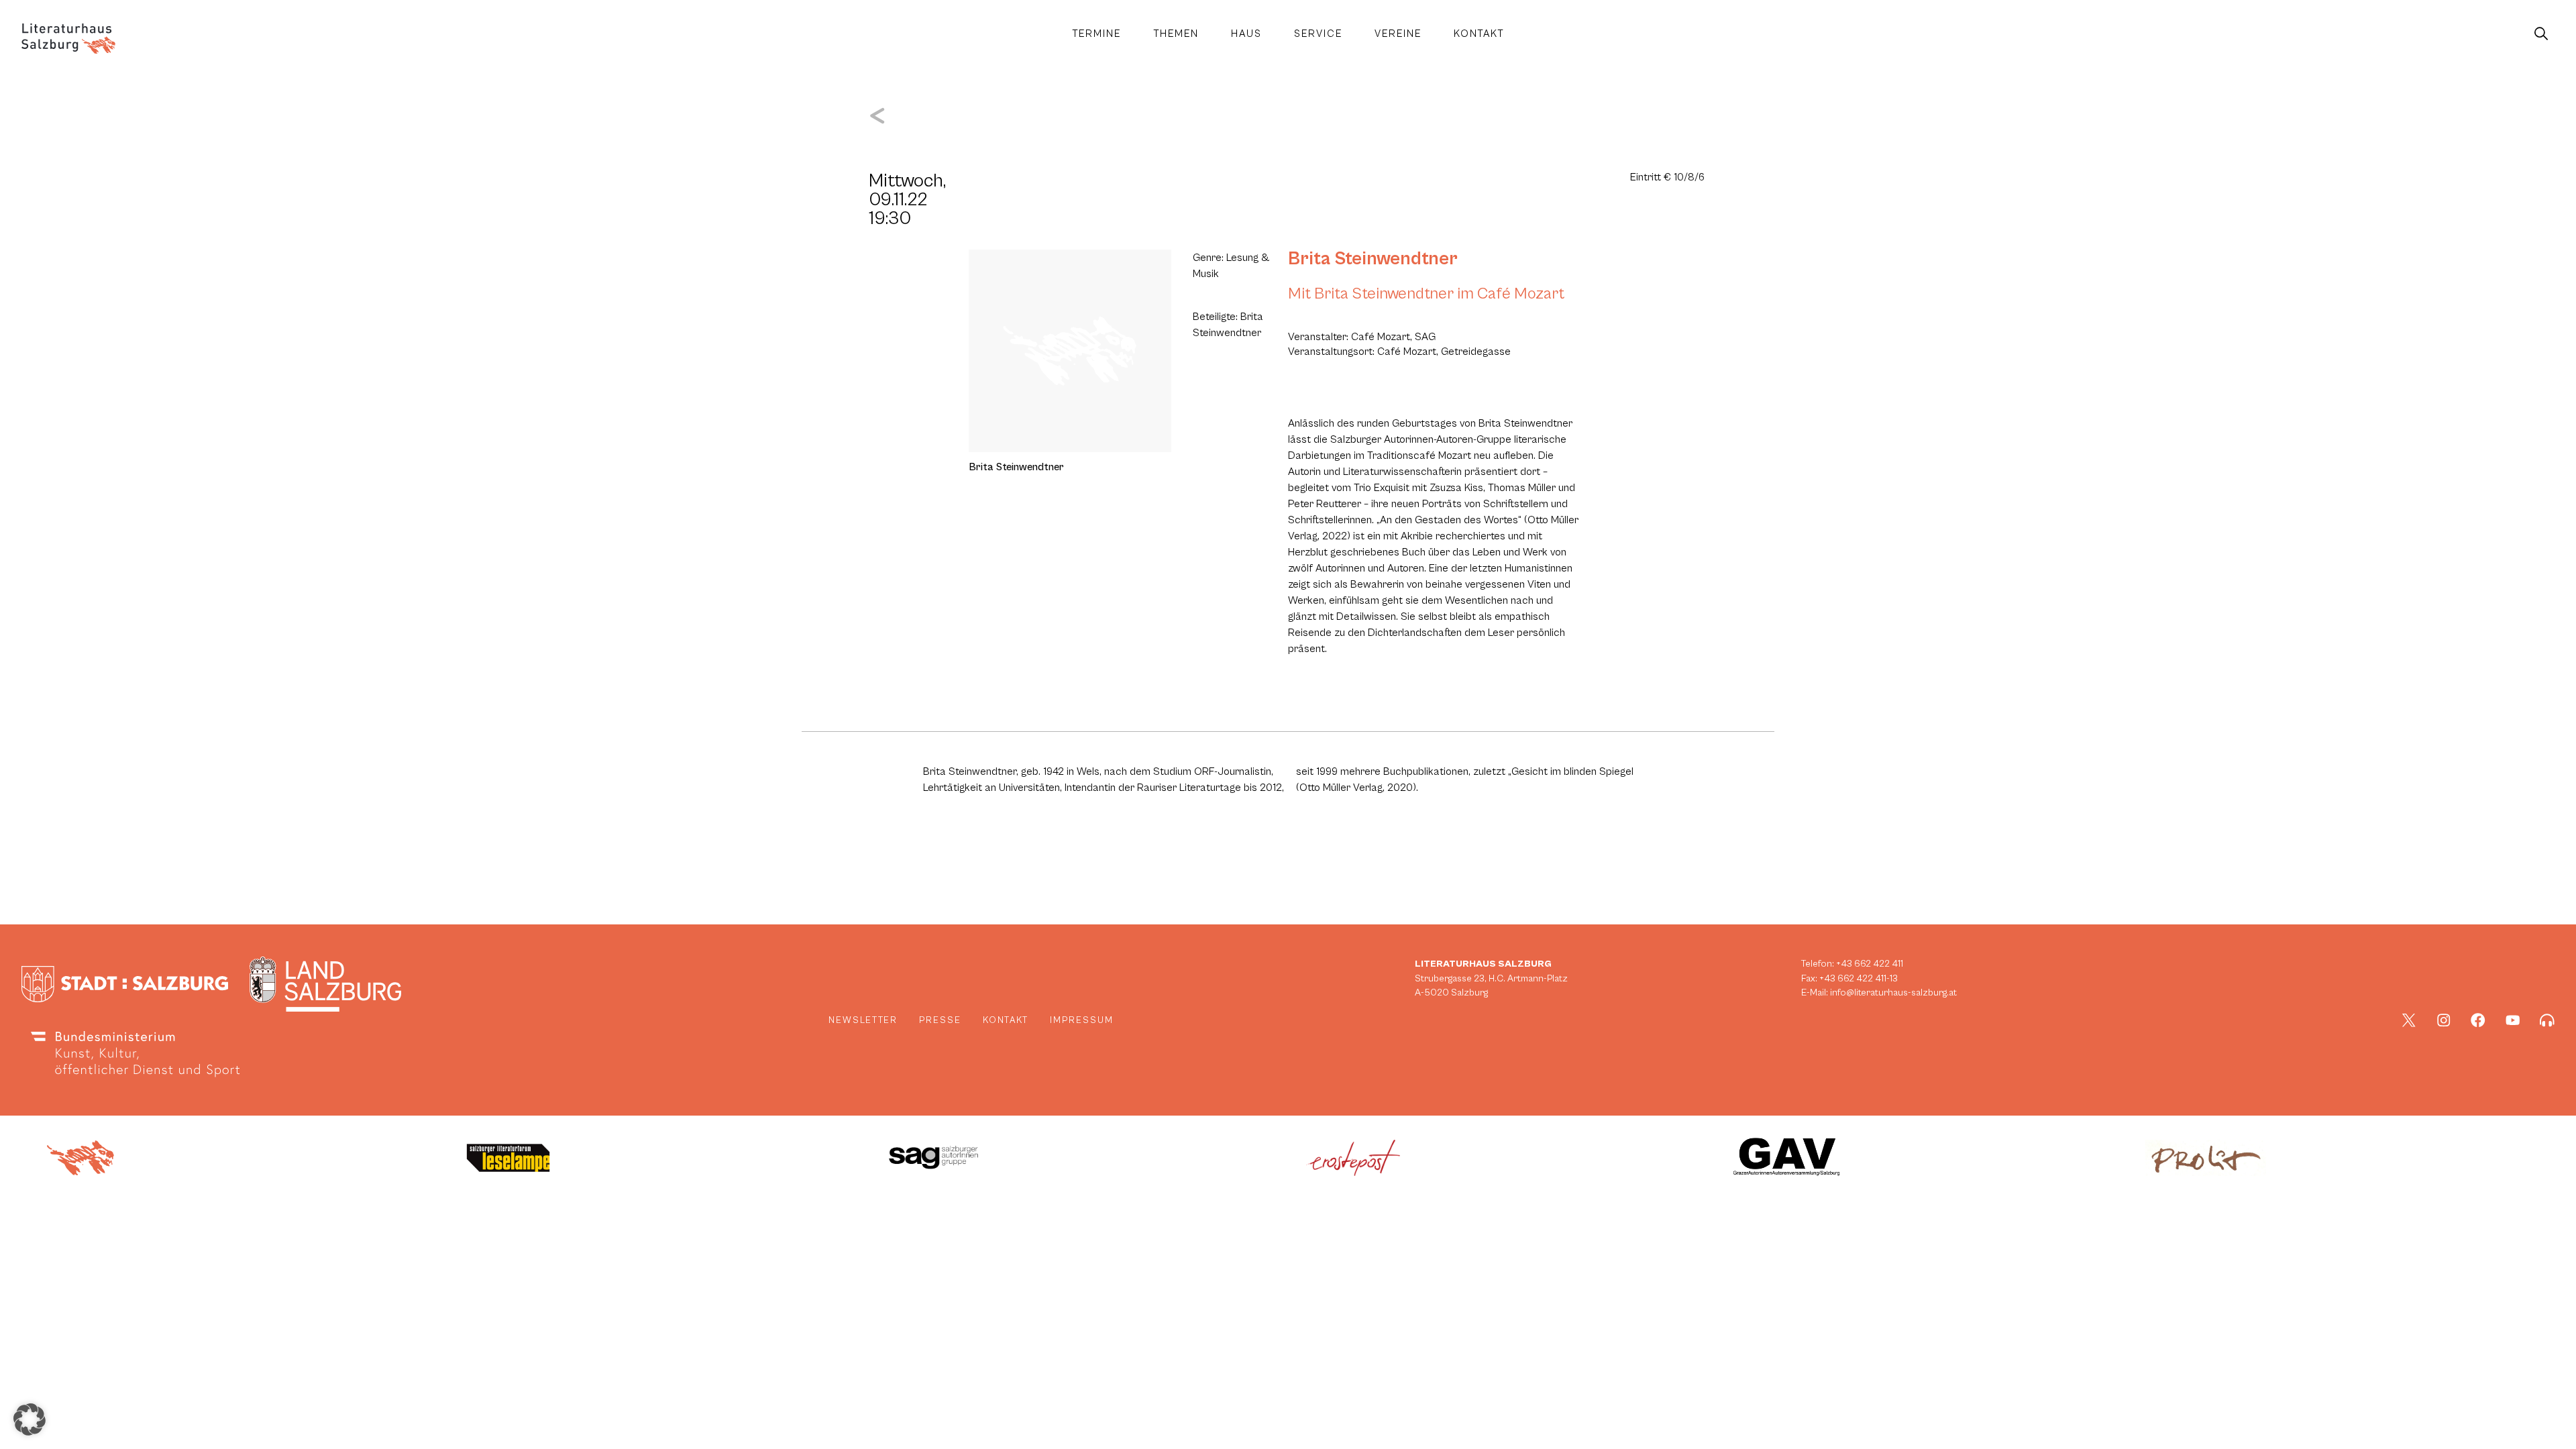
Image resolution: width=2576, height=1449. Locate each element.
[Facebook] (2478, 1020)
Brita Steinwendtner (1373, 259)
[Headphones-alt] (2547, 1020)
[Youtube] (2513, 1020)
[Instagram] (2444, 1020)
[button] (30, 1419)
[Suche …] (2541, 34)
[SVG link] (68, 39)
